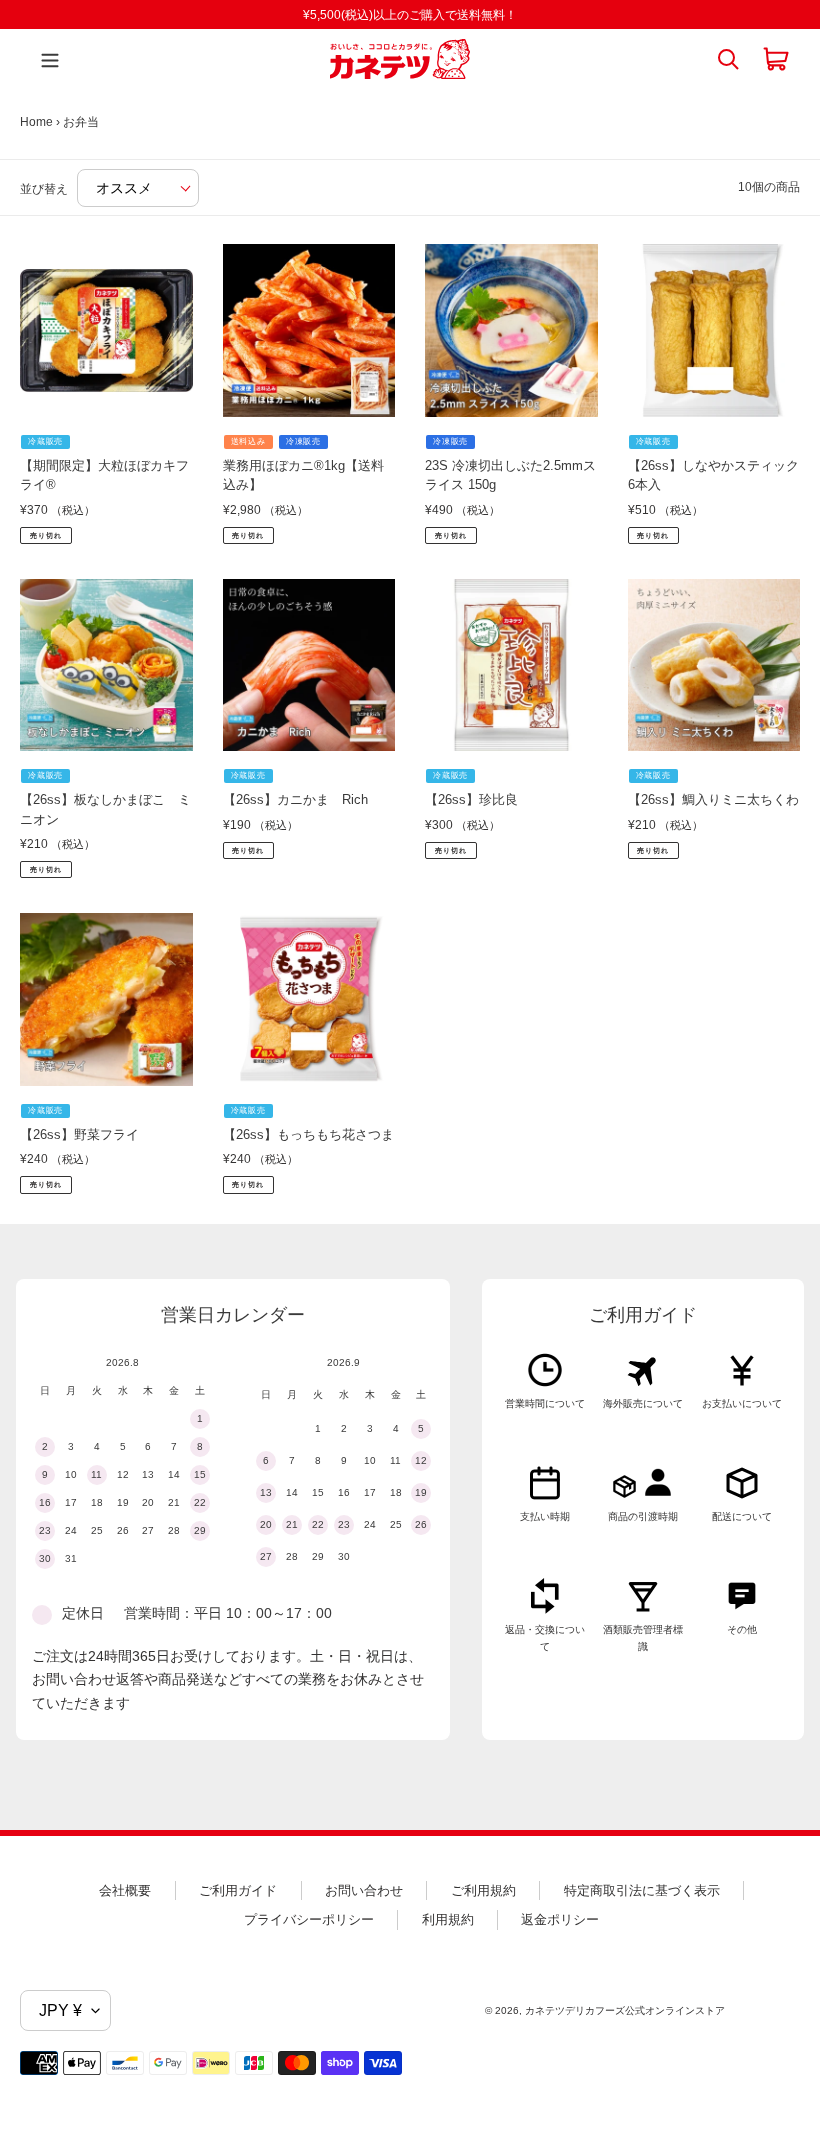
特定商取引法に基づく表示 (642, 1890)
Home (36, 122)
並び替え (44, 189)
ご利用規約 (483, 1890)
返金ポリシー (560, 1919)
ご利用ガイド (238, 1890)
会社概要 (125, 1890)
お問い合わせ (364, 1890)
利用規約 (448, 1919)
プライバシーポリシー (309, 1919)
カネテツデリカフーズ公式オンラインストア (625, 2010)
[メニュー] (45, 59)
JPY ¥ (60, 2010)
